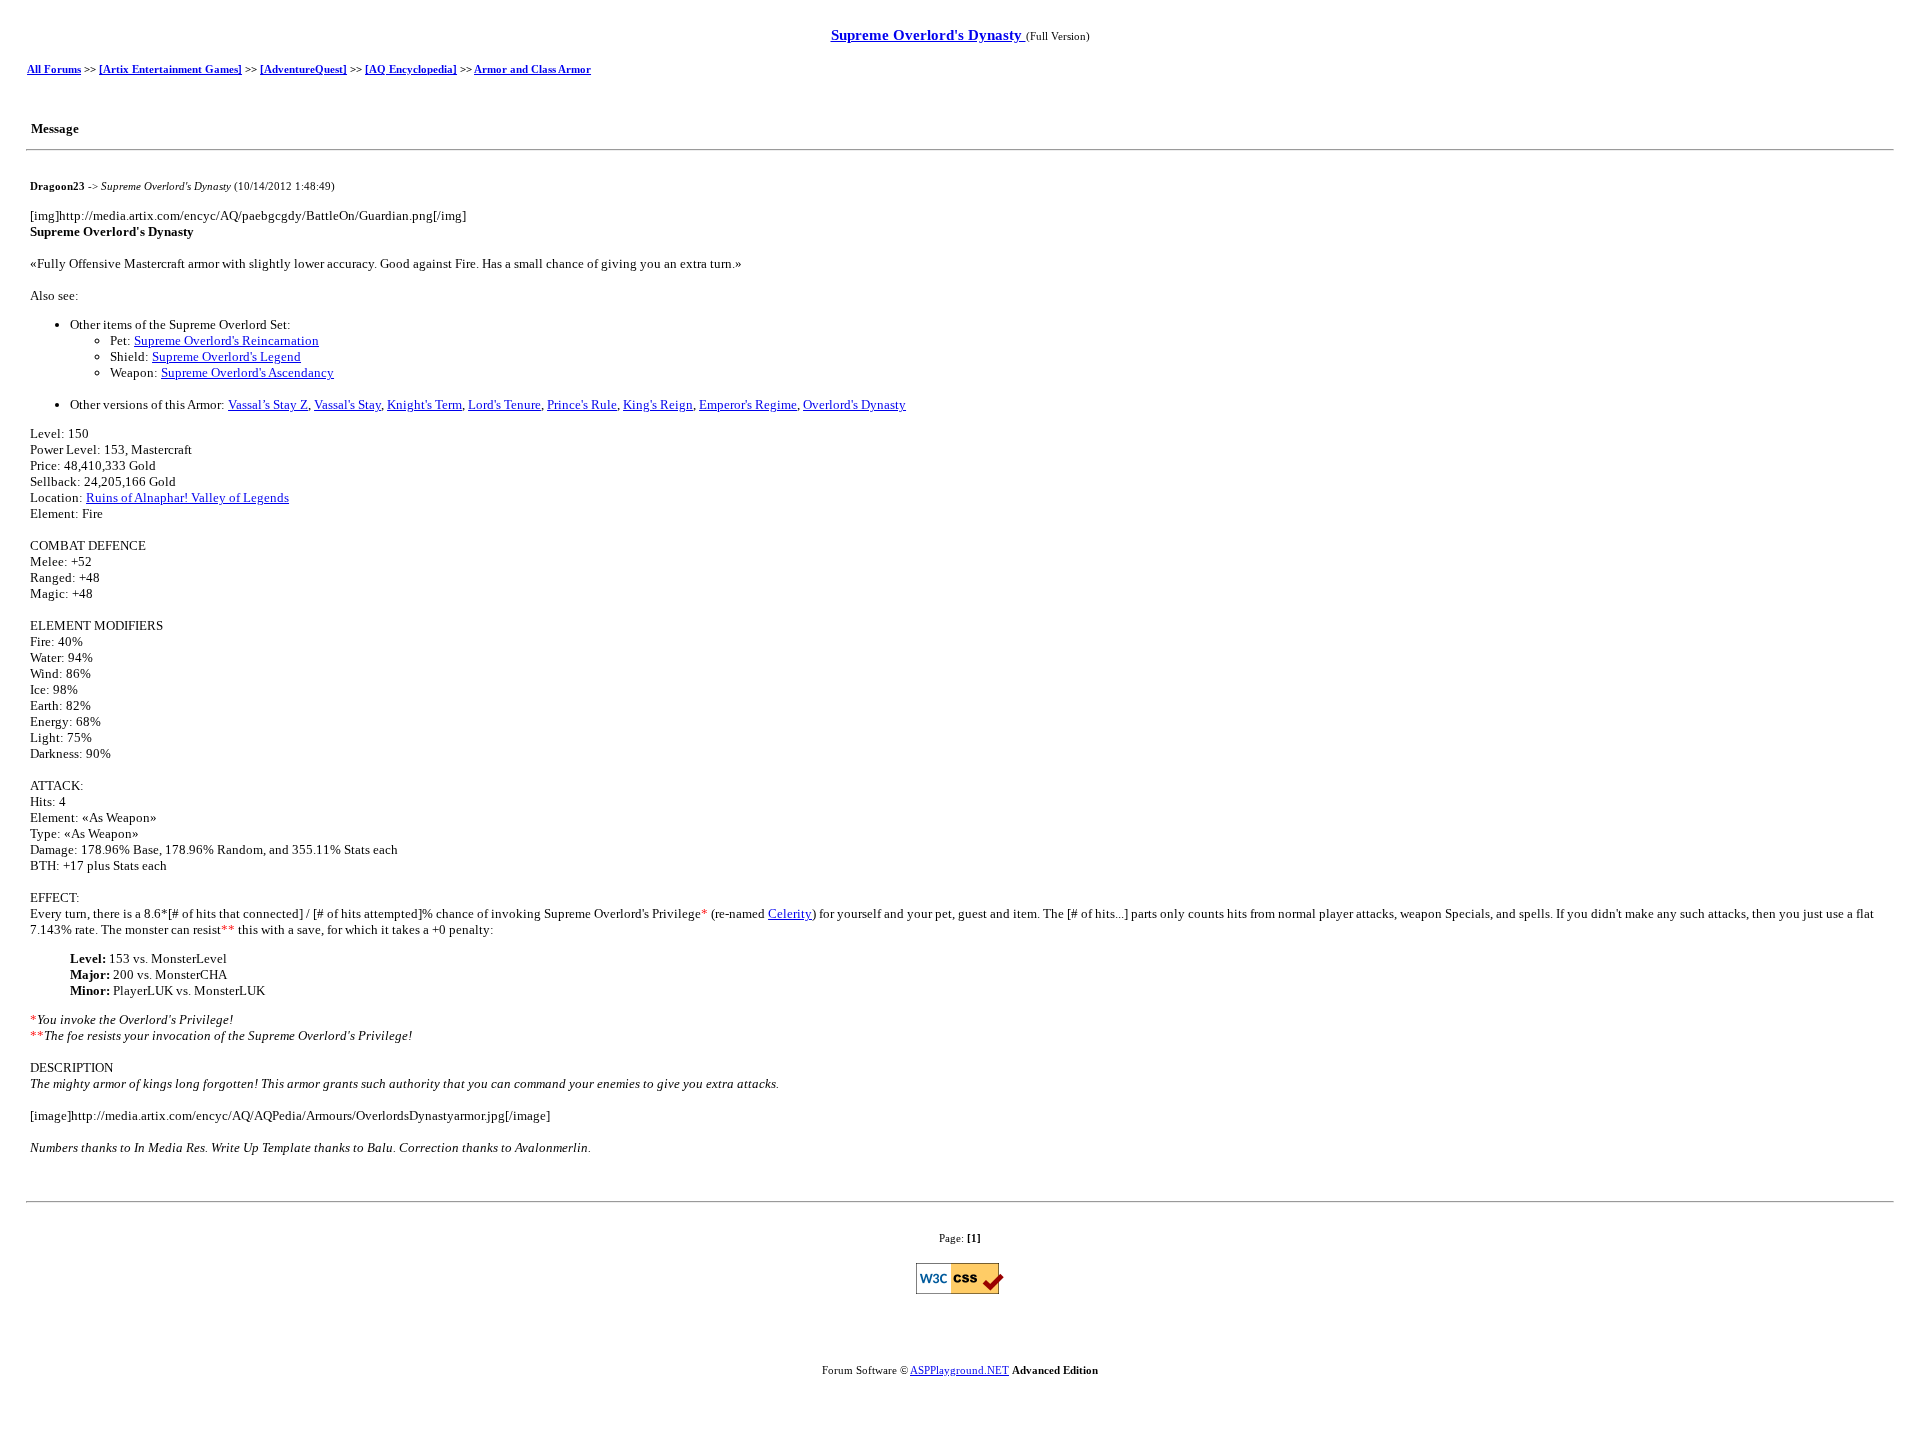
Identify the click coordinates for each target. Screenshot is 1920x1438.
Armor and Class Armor (532, 69)
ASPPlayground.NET (959, 1370)
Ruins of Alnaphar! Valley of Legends (187, 497)
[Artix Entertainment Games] (170, 69)
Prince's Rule (582, 404)
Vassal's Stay (347, 404)
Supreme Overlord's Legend (226, 356)
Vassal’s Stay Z (268, 404)
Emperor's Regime (748, 404)
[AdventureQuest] (303, 69)
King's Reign (658, 404)
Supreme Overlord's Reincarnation (226, 340)
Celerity (790, 913)
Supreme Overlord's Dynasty (928, 35)
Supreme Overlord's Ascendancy (247, 372)
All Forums (54, 69)
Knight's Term (424, 404)
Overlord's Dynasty (854, 404)
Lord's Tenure (504, 404)
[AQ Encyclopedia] (411, 69)
